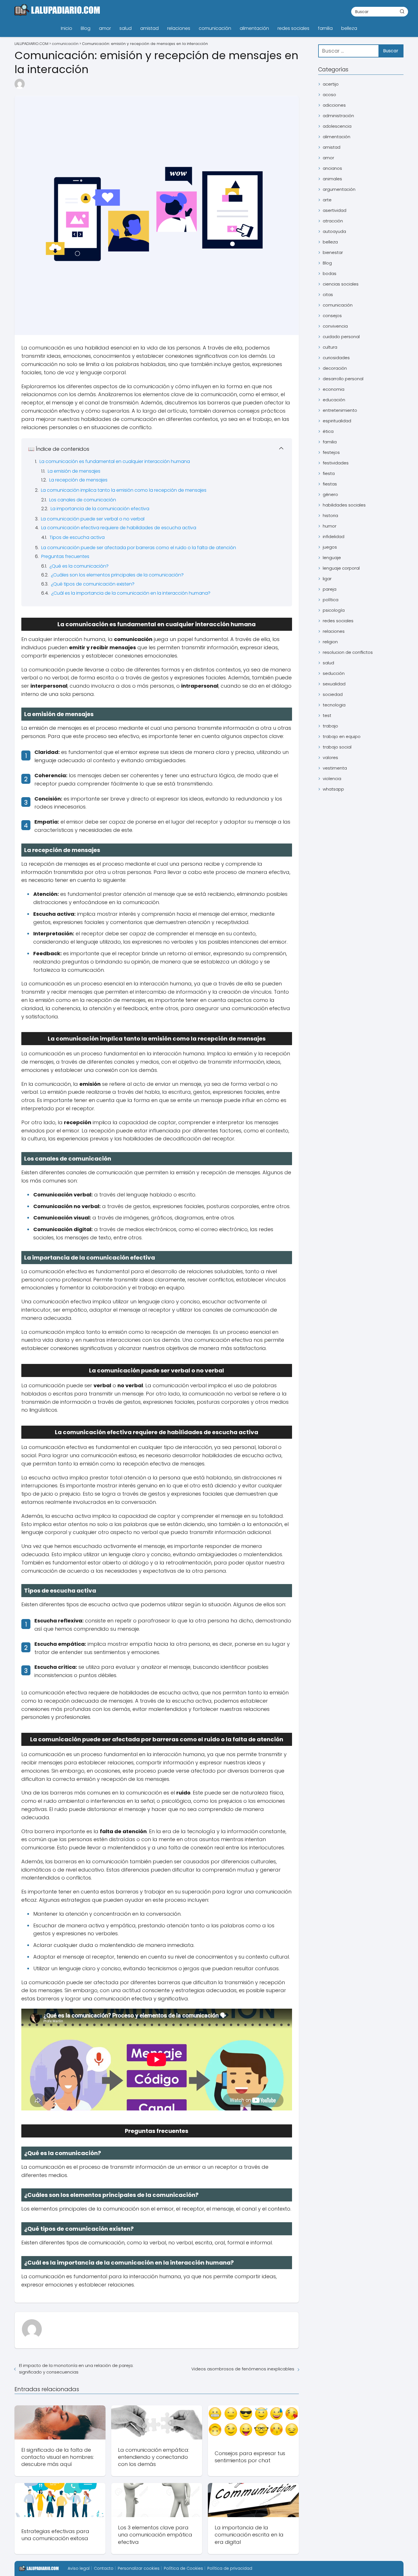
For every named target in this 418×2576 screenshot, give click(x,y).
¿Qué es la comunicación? (79, 566)
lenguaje (332, 558)
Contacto (104, 2568)
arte (327, 200)
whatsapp (333, 789)
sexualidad (334, 684)
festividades (336, 463)
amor (105, 28)
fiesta (329, 473)
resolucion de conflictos (348, 652)
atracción (333, 221)
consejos (332, 316)
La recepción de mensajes (78, 480)
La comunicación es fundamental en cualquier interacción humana (115, 461)
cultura (330, 347)
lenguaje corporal (341, 568)
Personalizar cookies (139, 2568)
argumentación (339, 189)
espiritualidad (337, 421)
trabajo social (337, 747)
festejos (331, 452)
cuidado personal (341, 337)
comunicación (215, 28)
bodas (330, 273)
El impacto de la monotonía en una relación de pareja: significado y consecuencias (76, 2369)
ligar (327, 579)
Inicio (67, 28)
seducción (334, 673)
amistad (149, 28)
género (330, 494)
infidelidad (334, 537)
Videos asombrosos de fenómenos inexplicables (243, 2369)
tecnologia (334, 705)
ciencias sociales (341, 284)
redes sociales (293, 28)
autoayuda (334, 231)
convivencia (335, 326)
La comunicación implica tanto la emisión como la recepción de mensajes (124, 490)
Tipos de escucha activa (77, 537)
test (327, 715)
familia (325, 28)
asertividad (335, 210)
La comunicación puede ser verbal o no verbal (93, 519)
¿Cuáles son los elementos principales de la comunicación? (117, 575)
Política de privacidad (230, 2568)
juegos (330, 547)
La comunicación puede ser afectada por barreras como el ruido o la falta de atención (139, 548)
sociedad (333, 694)
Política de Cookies (183, 2568)
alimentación (254, 28)
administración (338, 116)
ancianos (332, 168)
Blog (86, 28)
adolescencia (337, 126)
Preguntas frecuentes (65, 556)
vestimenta (335, 768)
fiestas (330, 484)
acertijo (331, 84)
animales (332, 179)
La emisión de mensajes (74, 471)
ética (328, 431)
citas (328, 294)
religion (330, 642)
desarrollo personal (343, 379)
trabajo (330, 726)
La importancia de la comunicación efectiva (100, 509)
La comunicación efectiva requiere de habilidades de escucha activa (119, 528)
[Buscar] (402, 11)
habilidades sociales (344, 505)
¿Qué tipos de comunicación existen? (93, 584)
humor (330, 526)
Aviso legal (79, 2568)
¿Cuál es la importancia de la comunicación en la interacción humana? (131, 593)
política (331, 600)
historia (330, 515)
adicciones (334, 105)
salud (126, 28)
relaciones (179, 28)
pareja (330, 589)
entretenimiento (340, 410)
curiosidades (336, 358)
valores (330, 757)
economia (334, 389)
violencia (332, 779)
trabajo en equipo (342, 736)
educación (334, 400)
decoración (335, 368)
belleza (349, 28)
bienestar (333, 252)
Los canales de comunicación (83, 500)
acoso (329, 95)
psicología (334, 610)
